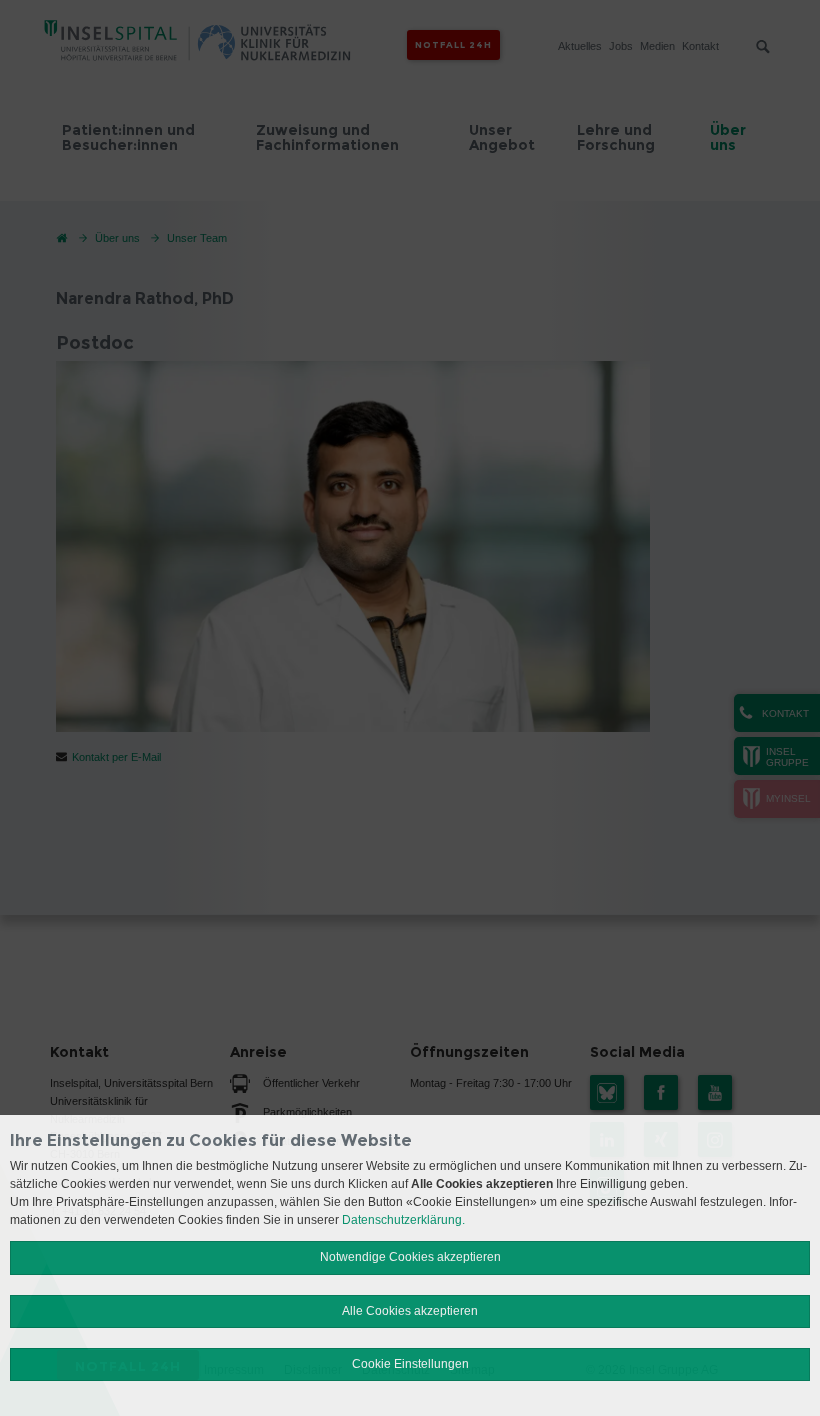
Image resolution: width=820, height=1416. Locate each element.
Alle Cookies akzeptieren (410, 1311)
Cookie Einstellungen (410, 1364)
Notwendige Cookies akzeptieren (410, 1257)
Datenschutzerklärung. (403, 1220)
